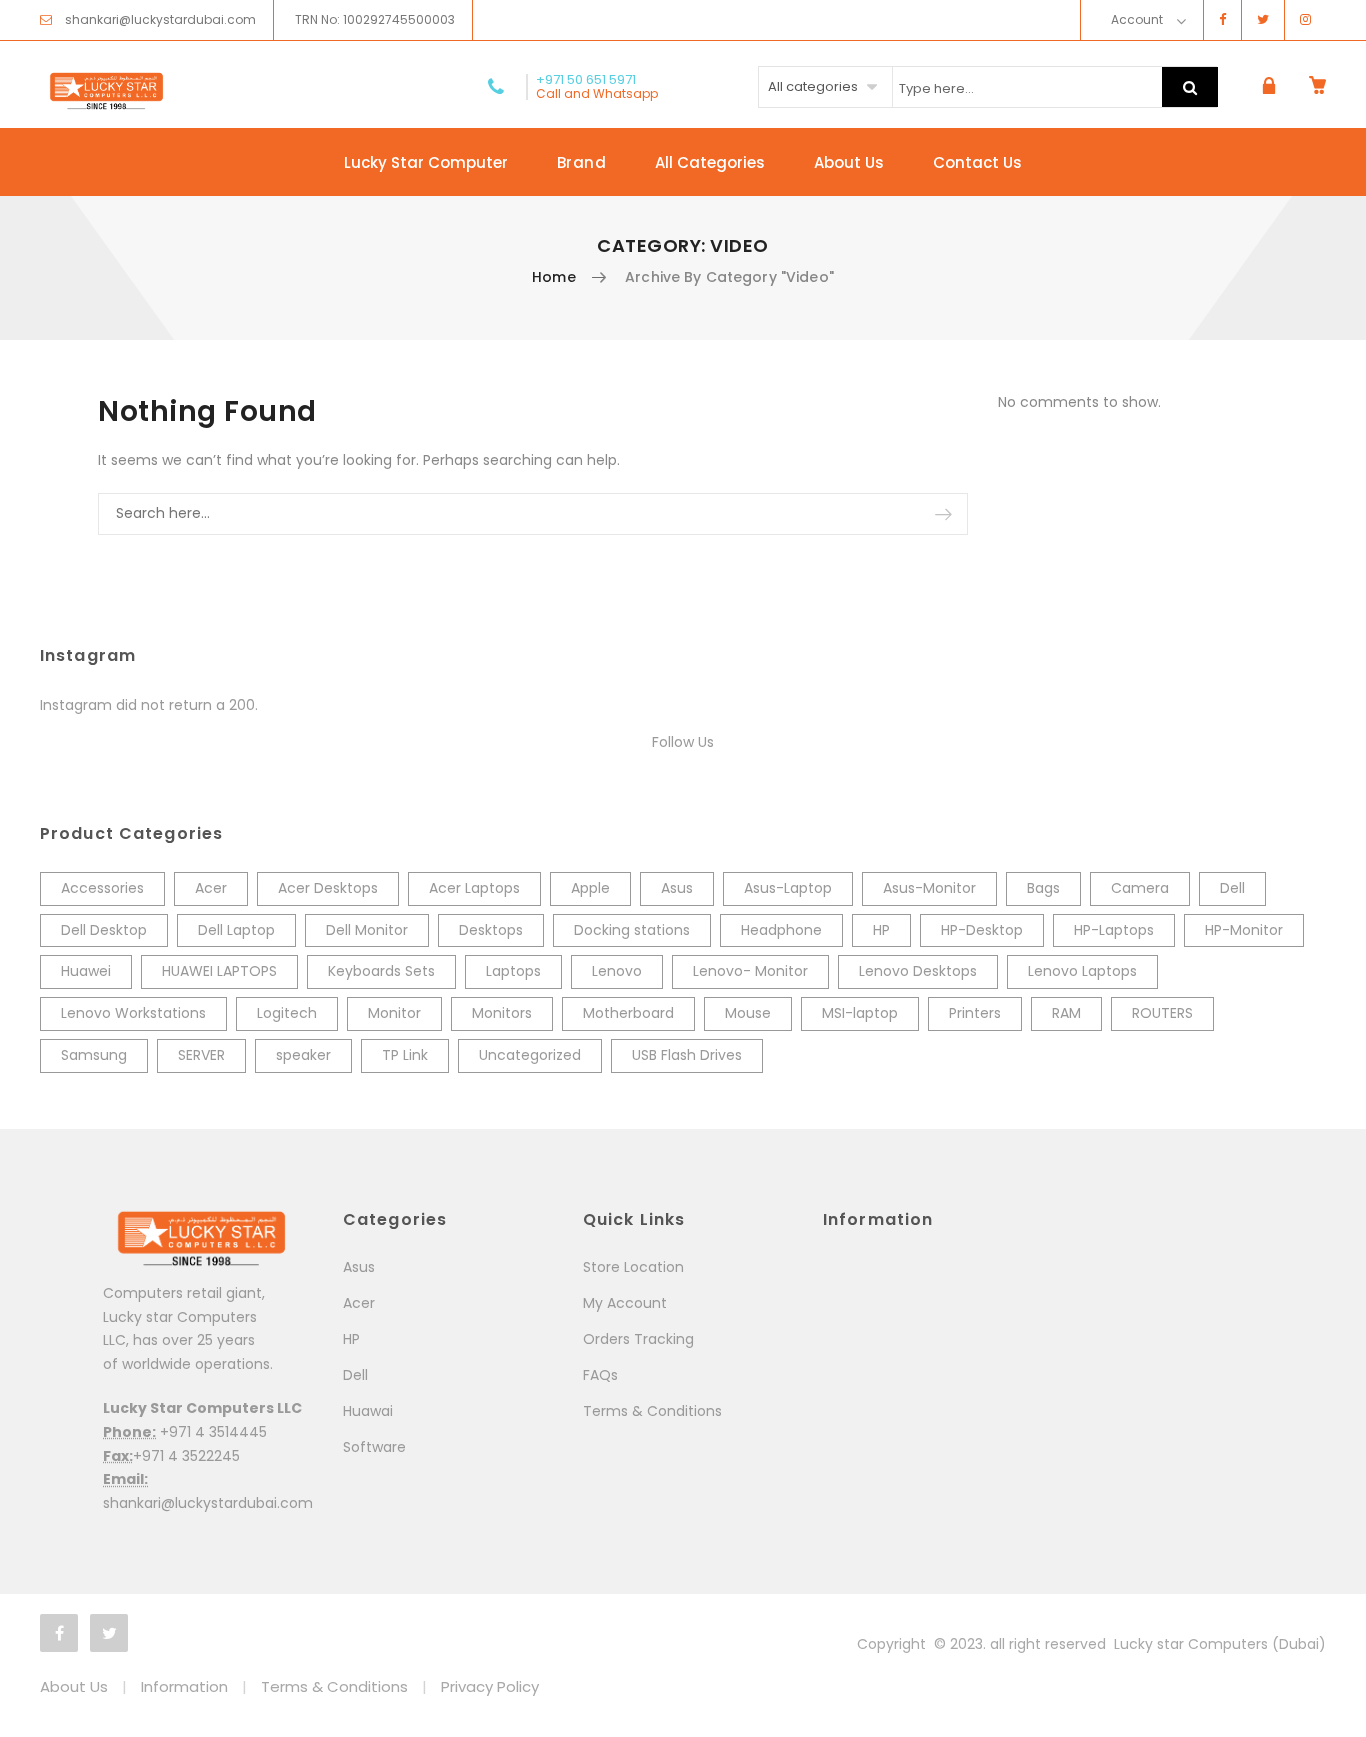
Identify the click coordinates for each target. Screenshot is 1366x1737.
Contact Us (977, 162)
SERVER (201, 1055)
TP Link (405, 1055)
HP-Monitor (1244, 930)
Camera (1140, 888)
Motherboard (628, 1013)
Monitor (394, 1013)
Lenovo (617, 971)
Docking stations (632, 930)
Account (1137, 19)
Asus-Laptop (788, 888)
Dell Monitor (367, 930)
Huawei (86, 971)
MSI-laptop (860, 1013)
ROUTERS (1162, 1013)
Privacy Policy (490, 1686)
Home (554, 277)
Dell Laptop (236, 930)
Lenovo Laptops (1082, 971)
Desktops (491, 930)
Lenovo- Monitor (750, 971)
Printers (975, 1013)
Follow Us (683, 742)
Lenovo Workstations (133, 1013)
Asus (677, 888)
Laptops (513, 971)
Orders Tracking (638, 1339)
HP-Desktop (982, 930)
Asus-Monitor (929, 888)
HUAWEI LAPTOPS (219, 971)
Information (184, 1686)
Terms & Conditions (652, 1411)
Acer (211, 888)
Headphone (781, 930)
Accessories (102, 888)
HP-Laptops (1114, 930)
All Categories (710, 162)
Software (374, 1447)
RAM (1066, 1013)
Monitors (502, 1013)
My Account (625, 1303)
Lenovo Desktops (918, 971)
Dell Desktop (104, 930)
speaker (303, 1055)
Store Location (633, 1267)
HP (881, 930)
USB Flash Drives (687, 1055)
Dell (1232, 888)
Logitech (287, 1013)
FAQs (600, 1375)
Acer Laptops (474, 888)
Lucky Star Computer (426, 162)
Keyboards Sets (381, 971)
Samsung (94, 1055)
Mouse (748, 1013)
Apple (590, 888)
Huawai (368, 1411)
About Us (849, 162)
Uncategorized (530, 1055)
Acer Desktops (328, 888)
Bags (1043, 888)
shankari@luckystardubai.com (160, 19)
